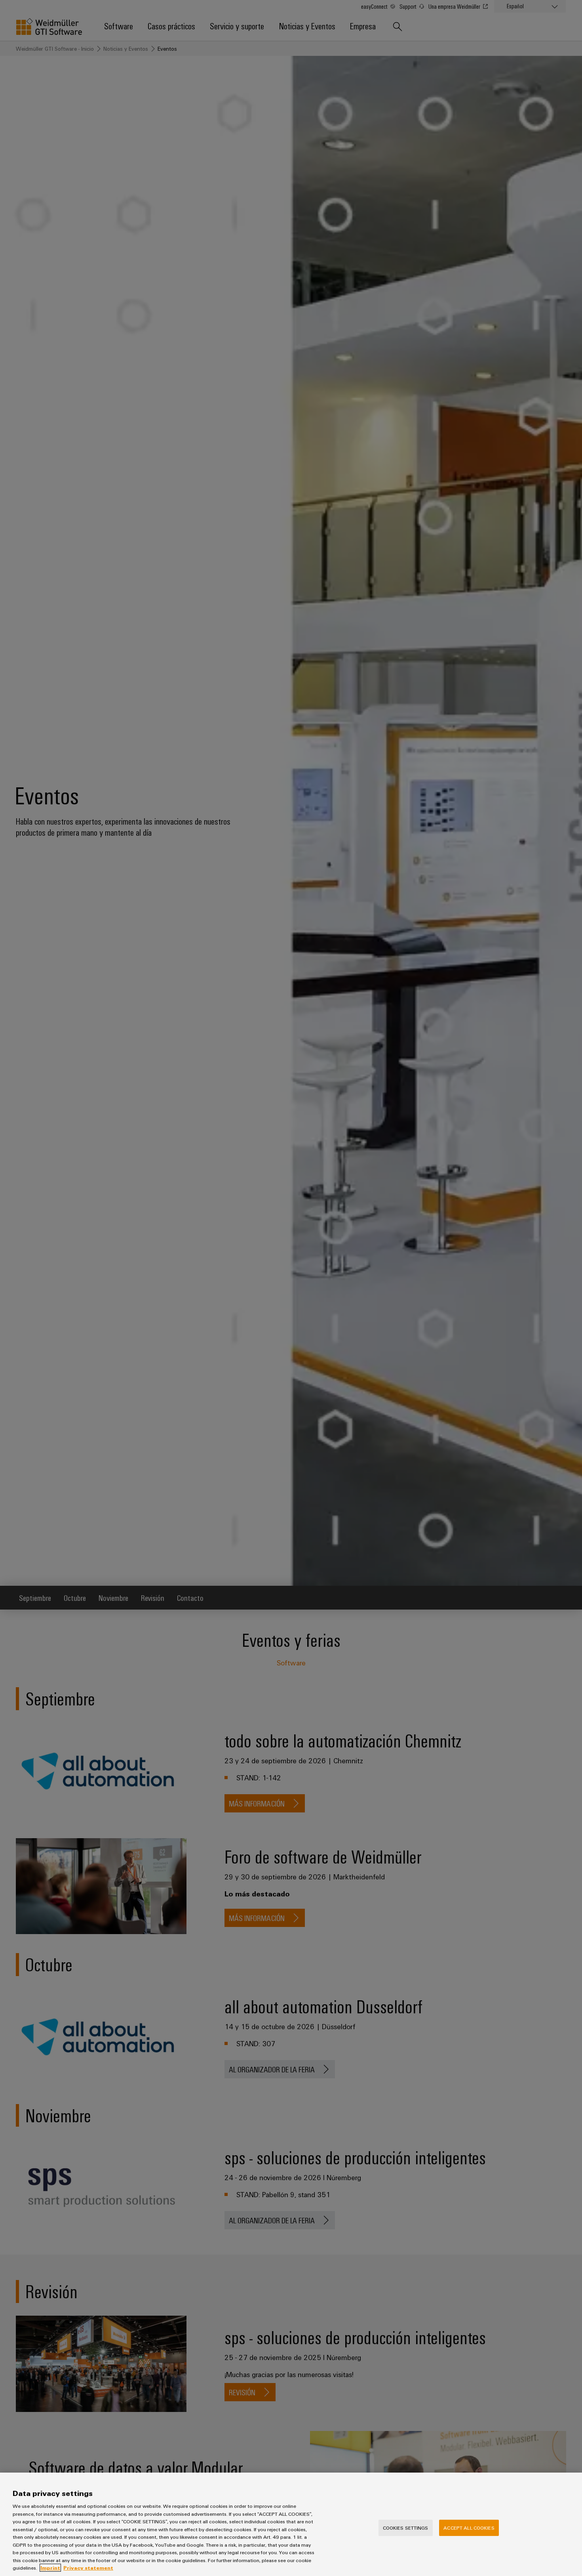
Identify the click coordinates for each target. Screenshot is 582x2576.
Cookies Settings (406, 2527)
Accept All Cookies (469, 2527)
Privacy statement (88, 2568)
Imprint (50, 2568)
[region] (291, 2524)
